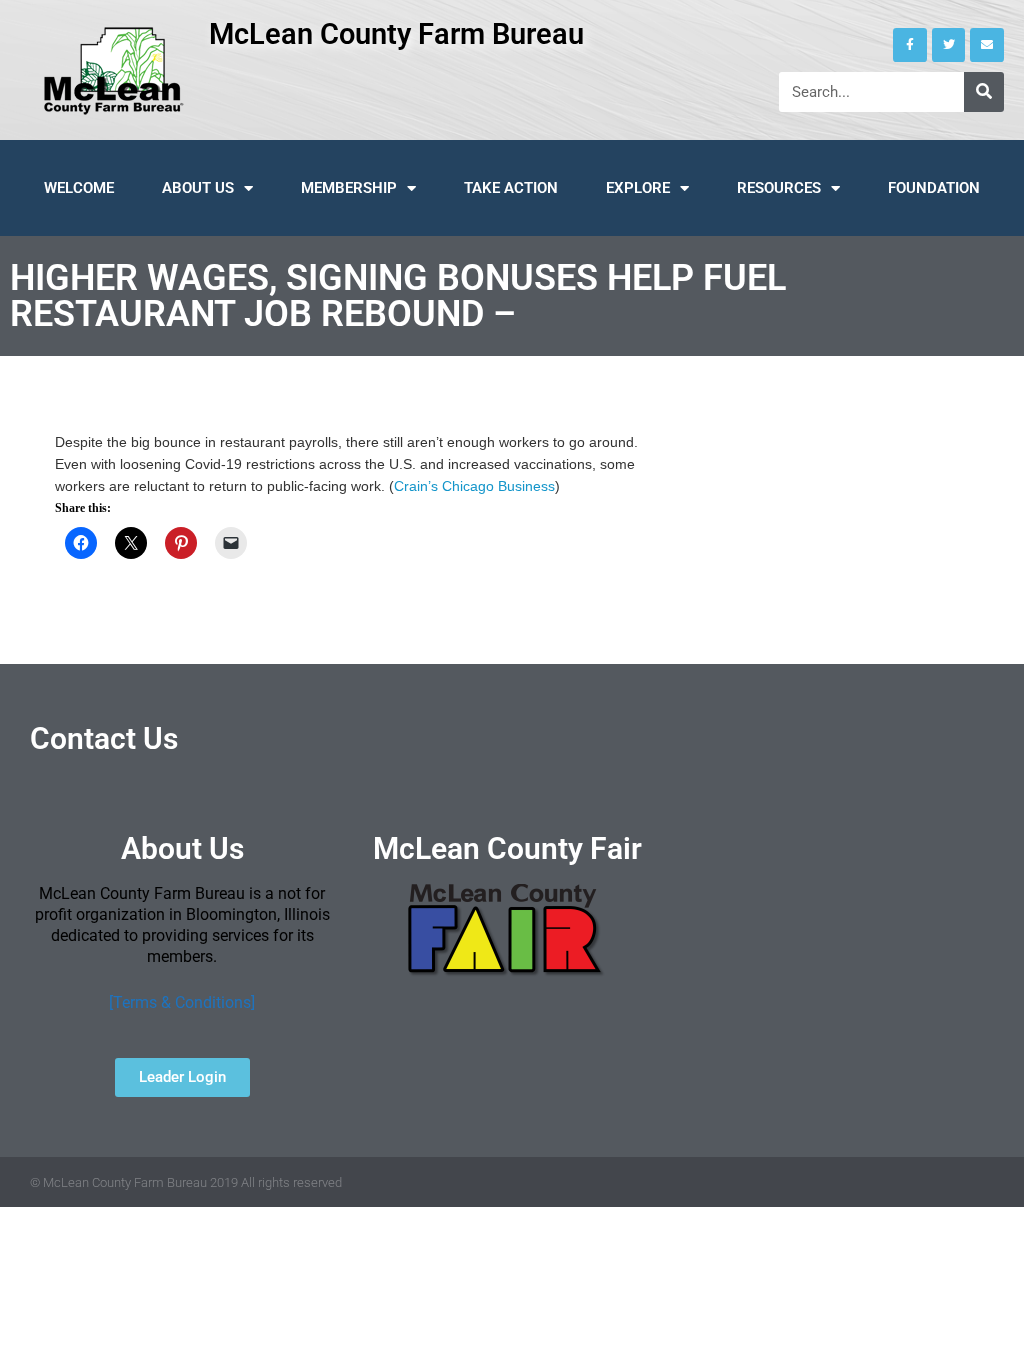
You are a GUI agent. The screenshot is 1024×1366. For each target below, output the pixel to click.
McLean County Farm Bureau (396, 34)
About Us (198, 188)
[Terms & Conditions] (182, 1002)
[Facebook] (910, 45)
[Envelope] (987, 45)
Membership (349, 188)
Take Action (511, 188)
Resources (779, 188)
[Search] (984, 92)
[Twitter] (949, 45)
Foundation (934, 188)
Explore (638, 188)
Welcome (79, 188)
